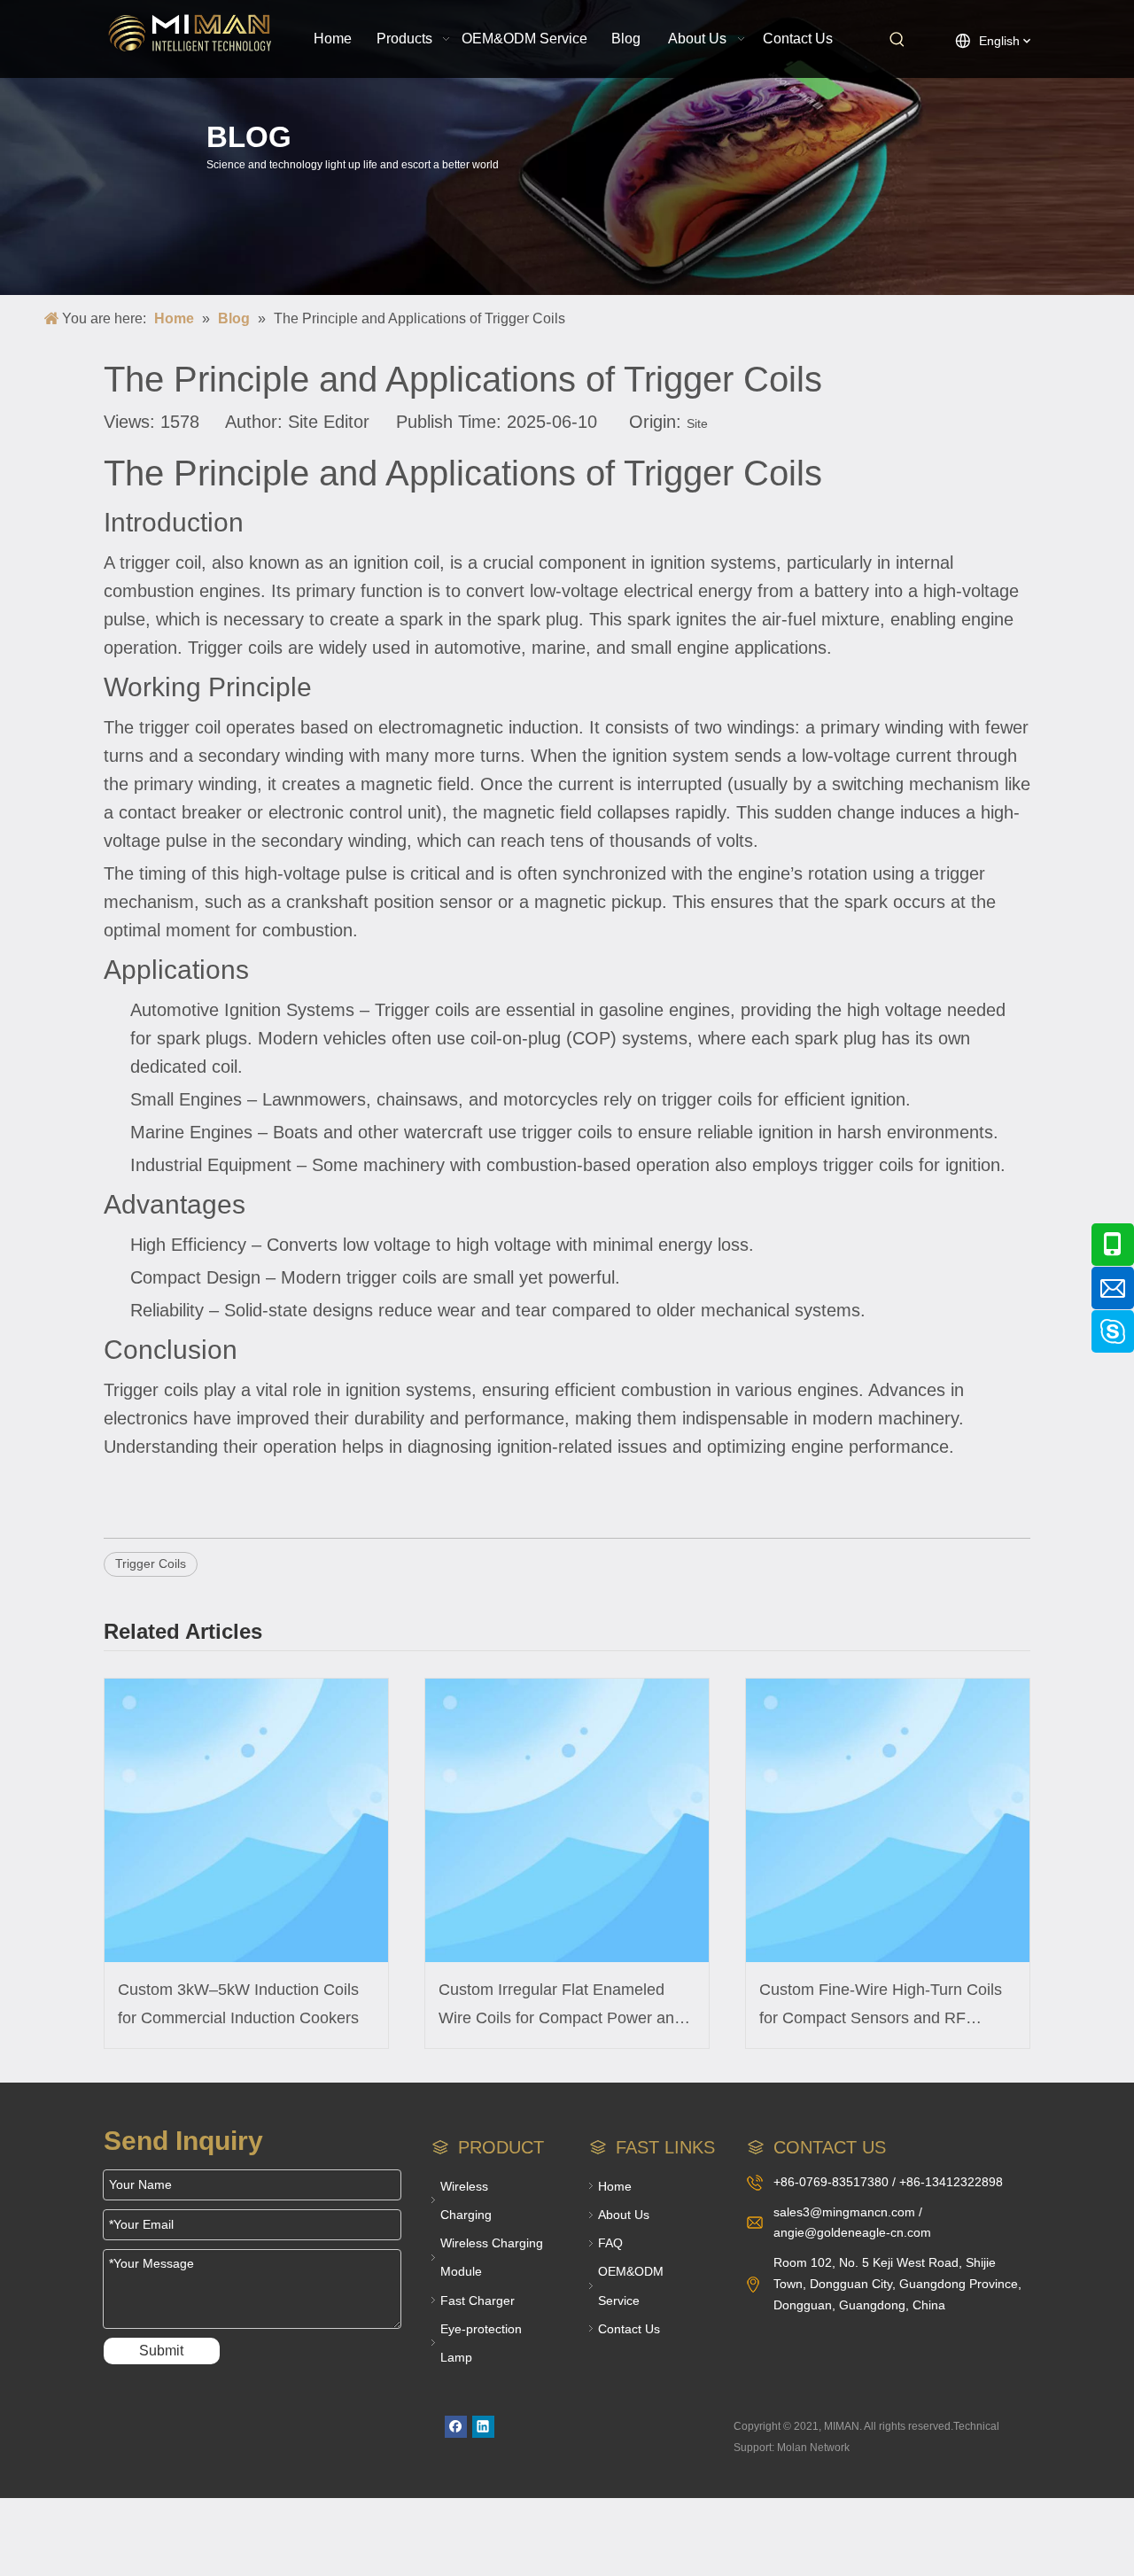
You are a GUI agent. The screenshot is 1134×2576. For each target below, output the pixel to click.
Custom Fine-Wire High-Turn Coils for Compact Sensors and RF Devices (881, 2007)
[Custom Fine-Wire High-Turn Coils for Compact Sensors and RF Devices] (888, 1820)
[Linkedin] (483, 2427)
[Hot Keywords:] (897, 40)
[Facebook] (456, 2427)
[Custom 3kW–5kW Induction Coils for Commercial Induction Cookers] (246, 1820)
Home (615, 2186)
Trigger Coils (151, 1563)
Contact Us (629, 2329)
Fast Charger (478, 2301)
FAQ (610, 2243)
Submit (161, 2351)
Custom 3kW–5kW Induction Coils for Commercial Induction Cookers (238, 2004)
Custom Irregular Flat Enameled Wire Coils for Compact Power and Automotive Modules (561, 2007)
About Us (624, 2215)
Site (697, 423)
